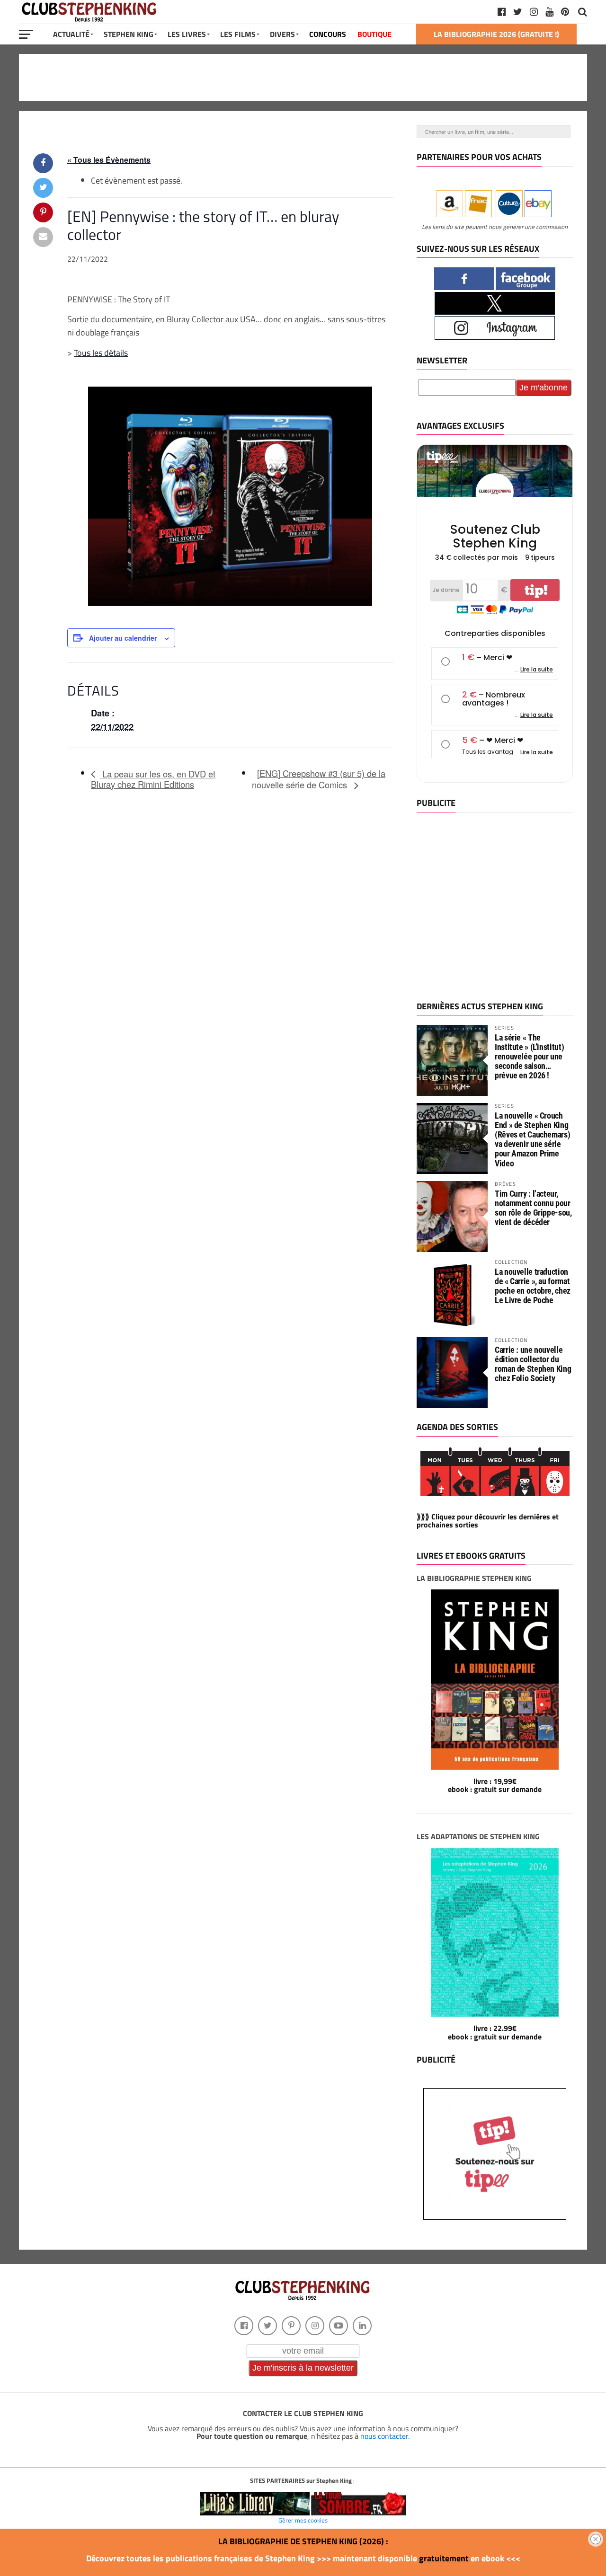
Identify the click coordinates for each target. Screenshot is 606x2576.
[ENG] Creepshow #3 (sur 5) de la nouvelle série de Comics (319, 779)
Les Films (238, 34)
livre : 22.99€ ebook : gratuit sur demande (495, 2032)
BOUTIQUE (374, 34)
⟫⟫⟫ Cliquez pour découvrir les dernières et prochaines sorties (488, 1521)
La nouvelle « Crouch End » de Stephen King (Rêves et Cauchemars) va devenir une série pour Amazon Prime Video (532, 1139)
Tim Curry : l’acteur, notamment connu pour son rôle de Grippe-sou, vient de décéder (533, 1208)
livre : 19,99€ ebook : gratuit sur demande (495, 1785)
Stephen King (129, 34)
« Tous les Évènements (109, 160)
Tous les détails (101, 353)
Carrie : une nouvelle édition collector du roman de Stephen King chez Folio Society (533, 1364)
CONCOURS (328, 34)
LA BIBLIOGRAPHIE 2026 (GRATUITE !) (496, 34)
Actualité (71, 34)
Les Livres (187, 34)
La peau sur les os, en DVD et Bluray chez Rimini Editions (153, 779)
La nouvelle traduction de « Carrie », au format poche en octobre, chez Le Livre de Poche (533, 1286)
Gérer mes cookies (303, 2520)
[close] (596, 2539)
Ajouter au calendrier (123, 638)
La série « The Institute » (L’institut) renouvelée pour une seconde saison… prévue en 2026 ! (529, 1057)
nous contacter (384, 2436)
